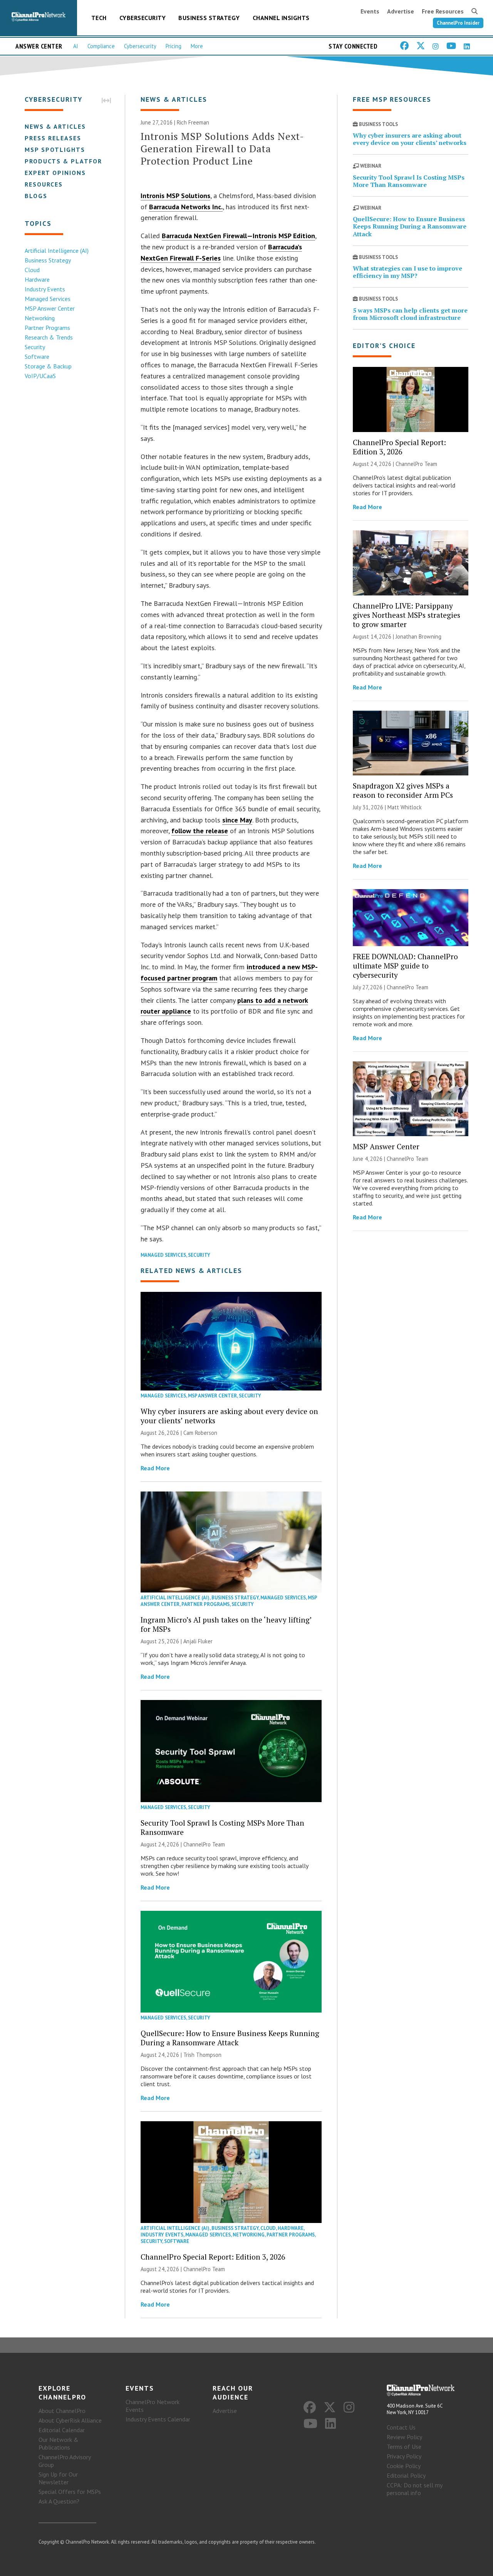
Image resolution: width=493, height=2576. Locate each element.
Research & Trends (49, 337)
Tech (99, 18)
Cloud (32, 270)
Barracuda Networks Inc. (186, 207)
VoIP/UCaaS (40, 376)
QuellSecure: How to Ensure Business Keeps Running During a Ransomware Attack (230, 2038)
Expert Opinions (55, 173)
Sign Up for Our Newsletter (58, 2478)
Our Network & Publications (59, 2443)
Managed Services (48, 299)
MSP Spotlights (55, 150)
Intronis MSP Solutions (175, 196)
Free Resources (443, 11)
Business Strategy (209, 18)
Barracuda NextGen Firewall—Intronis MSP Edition (238, 236)
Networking (40, 318)
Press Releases (53, 138)
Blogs (36, 196)
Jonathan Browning (418, 636)
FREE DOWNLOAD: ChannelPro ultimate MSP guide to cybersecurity (405, 966)
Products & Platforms (68, 161)
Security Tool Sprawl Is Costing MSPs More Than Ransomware (222, 1827)
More (197, 46)
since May (237, 820)
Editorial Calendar (62, 2430)
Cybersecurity (143, 18)
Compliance (101, 46)
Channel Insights (281, 18)
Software (37, 356)
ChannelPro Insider (458, 23)
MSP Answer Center (50, 308)
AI (76, 46)
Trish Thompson (202, 2055)
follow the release (200, 831)
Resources (44, 184)
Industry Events (45, 289)
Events (370, 11)
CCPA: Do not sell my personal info (414, 2489)
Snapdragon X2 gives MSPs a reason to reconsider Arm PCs (403, 790)
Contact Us (401, 2427)
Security (35, 347)
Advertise (401, 11)
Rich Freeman (193, 122)
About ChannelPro (62, 2411)
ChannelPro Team (204, 1844)
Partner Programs (47, 328)
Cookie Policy (404, 2466)
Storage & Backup (48, 366)
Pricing (174, 46)
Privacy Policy (404, 2456)
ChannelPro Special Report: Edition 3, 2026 (213, 2257)
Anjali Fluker (198, 1641)
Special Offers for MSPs (70, 2492)
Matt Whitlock (405, 807)
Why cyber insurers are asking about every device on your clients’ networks (229, 1416)
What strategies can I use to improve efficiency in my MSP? (407, 272)
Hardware (37, 279)
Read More (155, 1468)
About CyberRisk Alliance (70, 2420)
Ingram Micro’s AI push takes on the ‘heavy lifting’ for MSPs (226, 1624)
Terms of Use (404, 2447)
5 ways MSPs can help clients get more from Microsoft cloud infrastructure (410, 314)
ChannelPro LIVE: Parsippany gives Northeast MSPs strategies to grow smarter (407, 615)
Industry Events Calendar (158, 2419)
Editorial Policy (406, 2475)
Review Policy (404, 2437)
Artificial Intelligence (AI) (57, 251)
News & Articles (55, 126)
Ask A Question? (59, 2501)
